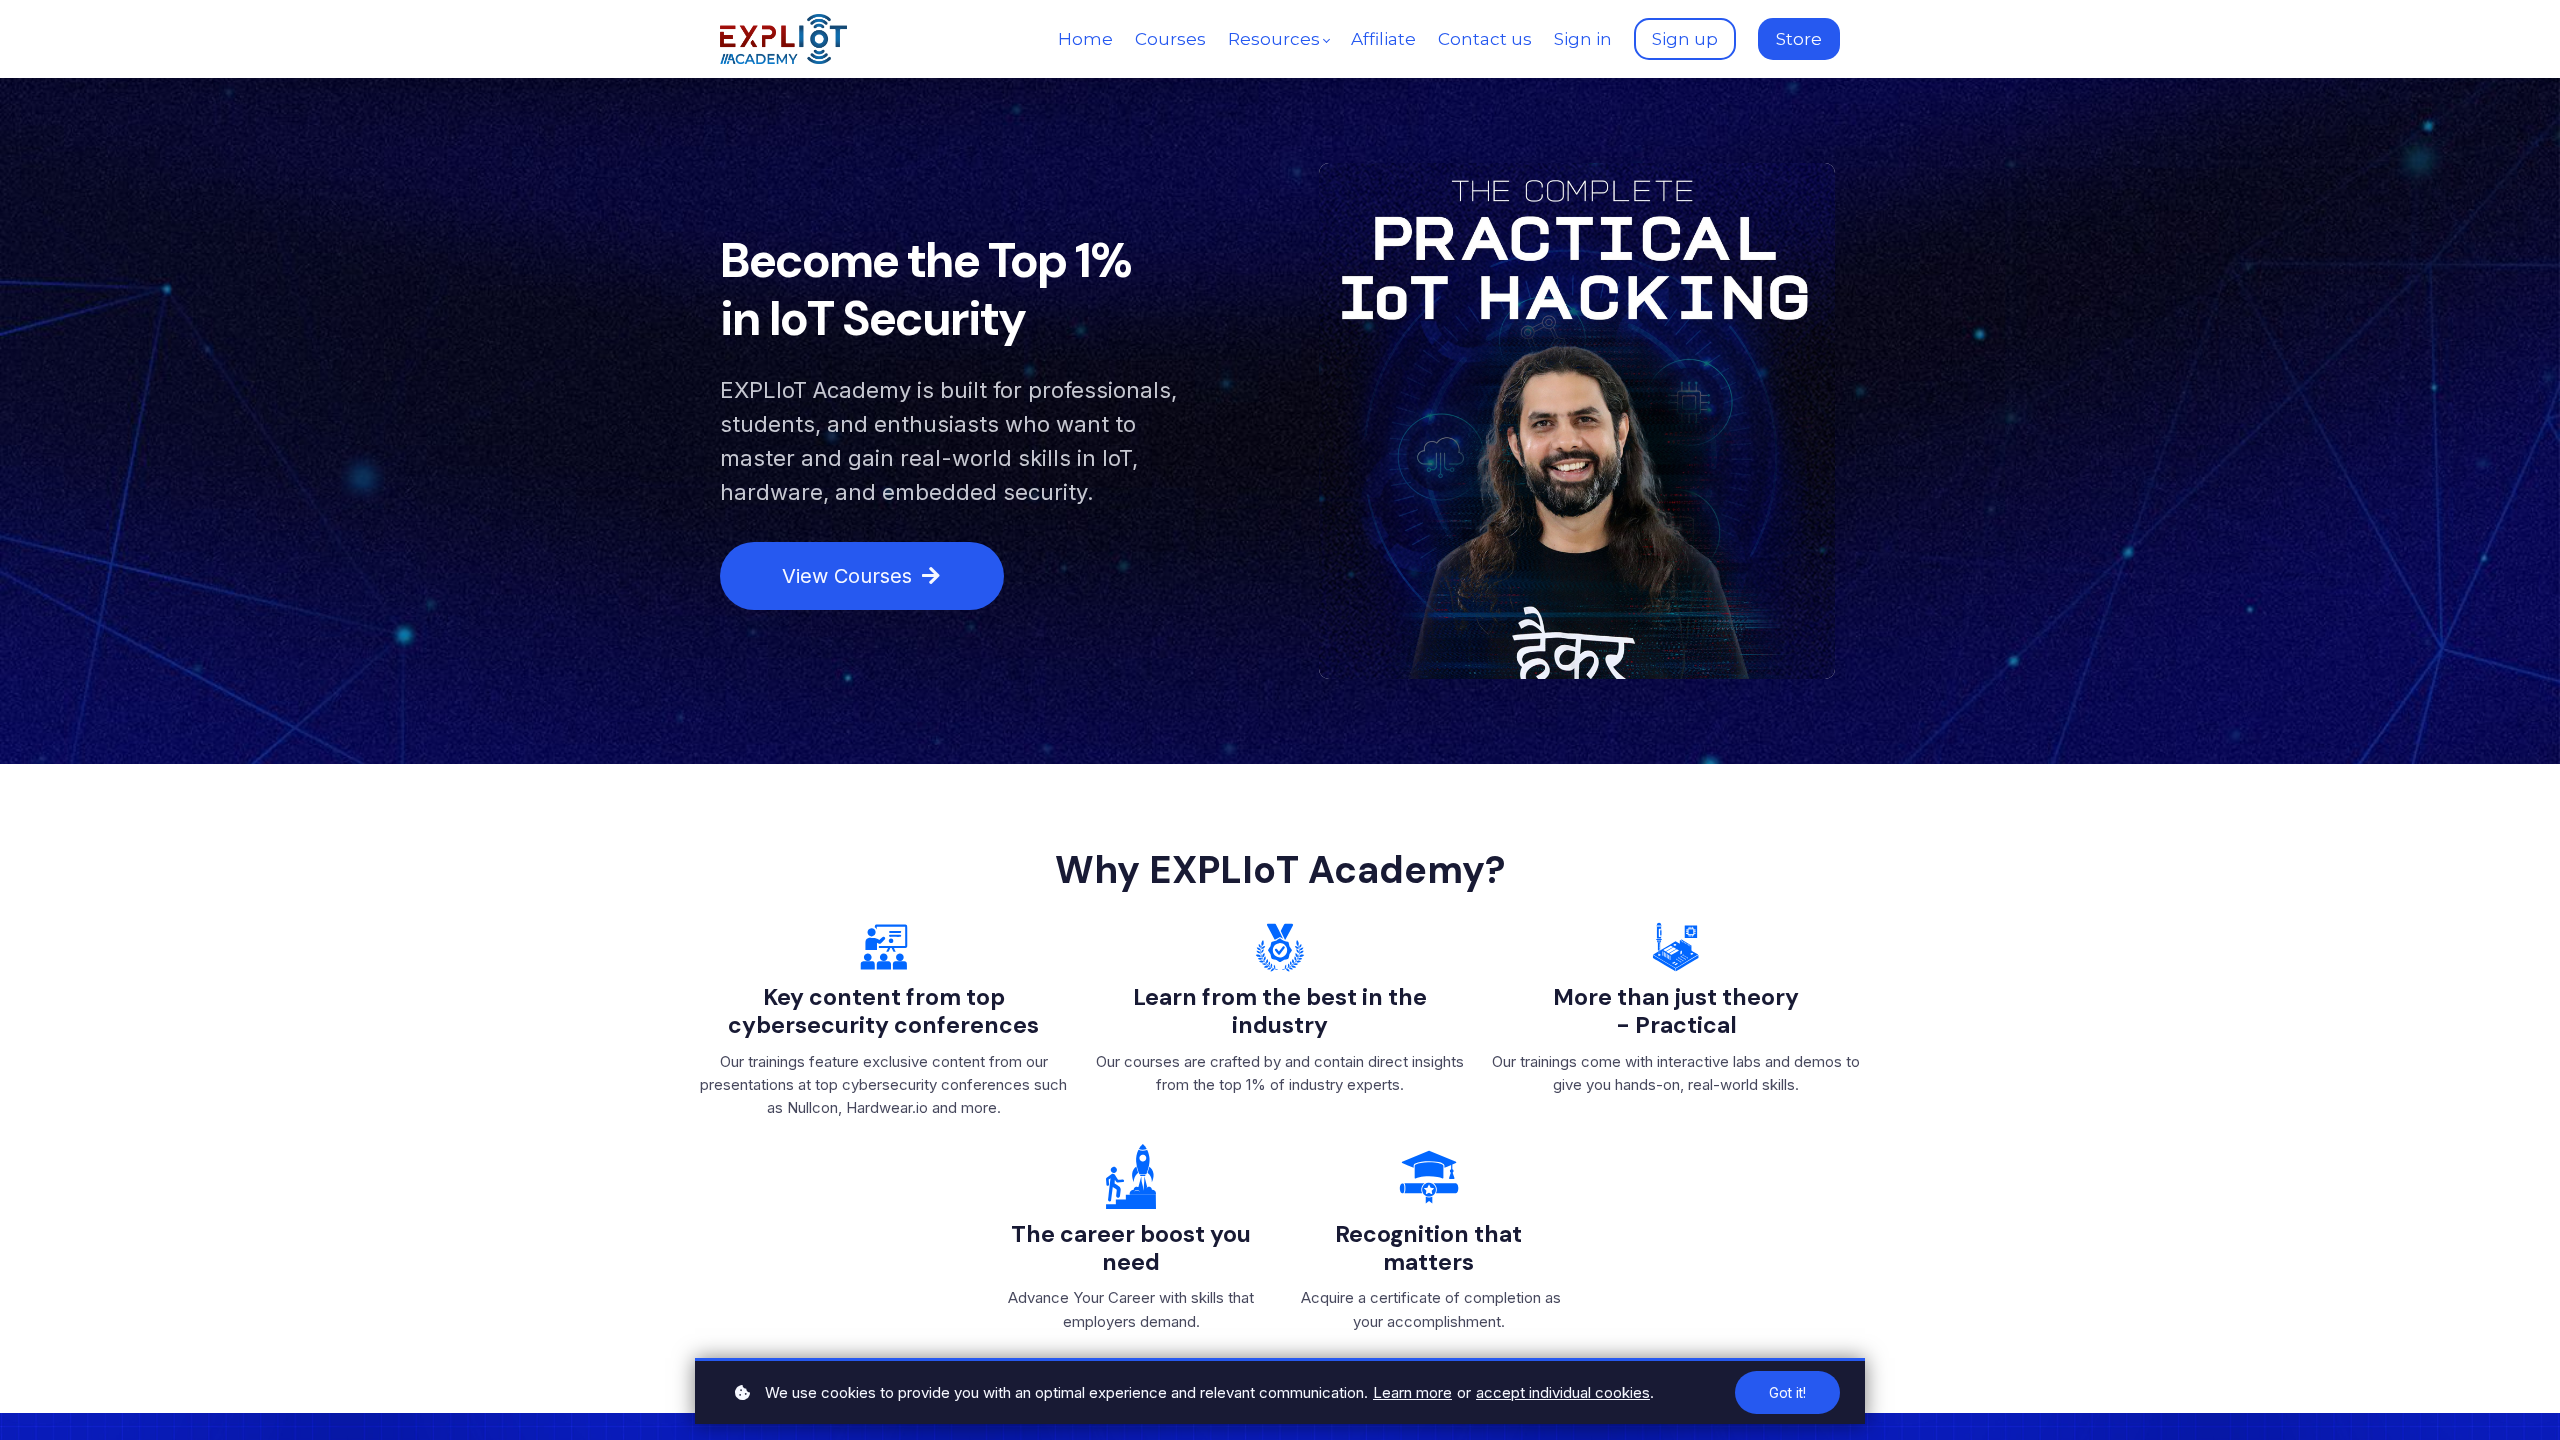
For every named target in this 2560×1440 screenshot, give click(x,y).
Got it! (1787, 1392)
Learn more (1412, 1392)
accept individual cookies (1563, 1392)
